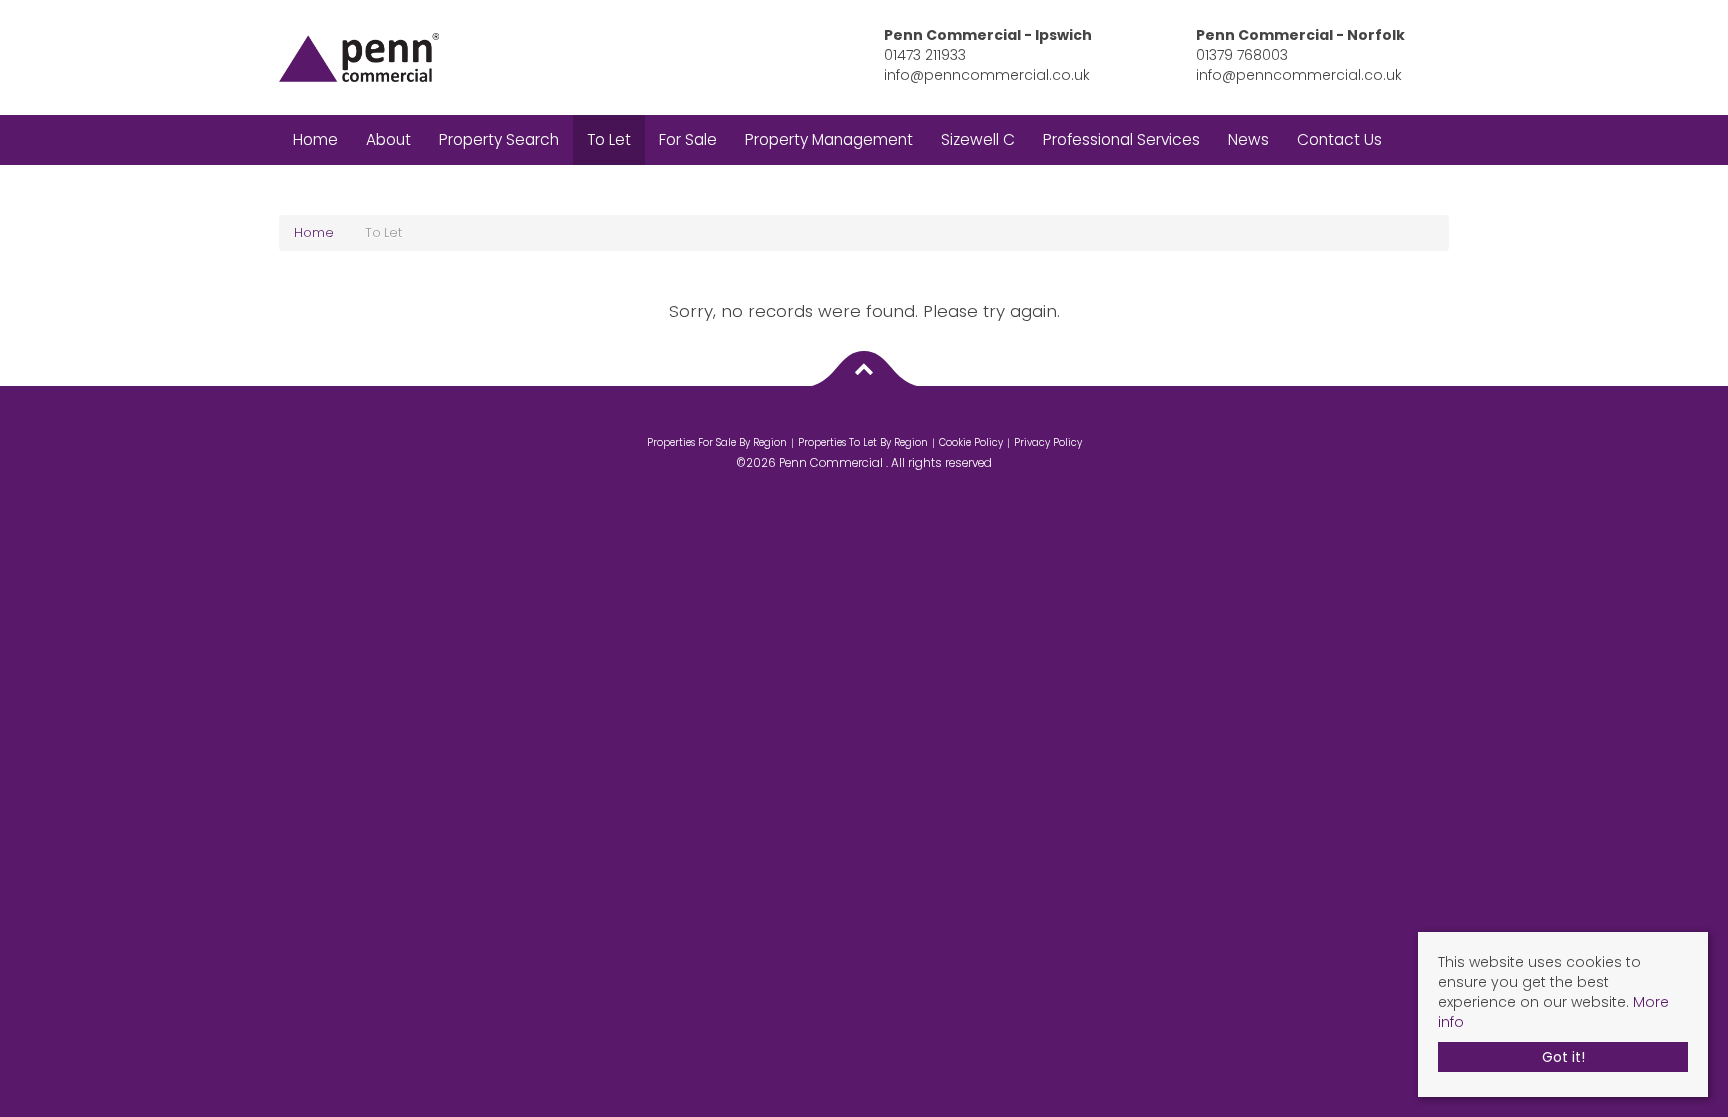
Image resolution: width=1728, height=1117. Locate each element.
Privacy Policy (1048, 442)
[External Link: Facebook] (859, 422)
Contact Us (1339, 139)
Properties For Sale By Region (717, 442)
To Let (609, 139)
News (1248, 139)
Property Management (829, 139)
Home (315, 139)
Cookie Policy (971, 442)
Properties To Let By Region (863, 442)
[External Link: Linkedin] (869, 422)
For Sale (688, 139)
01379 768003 (1242, 55)
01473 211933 (925, 55)
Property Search (499, 139)
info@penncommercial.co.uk (987, 75)
